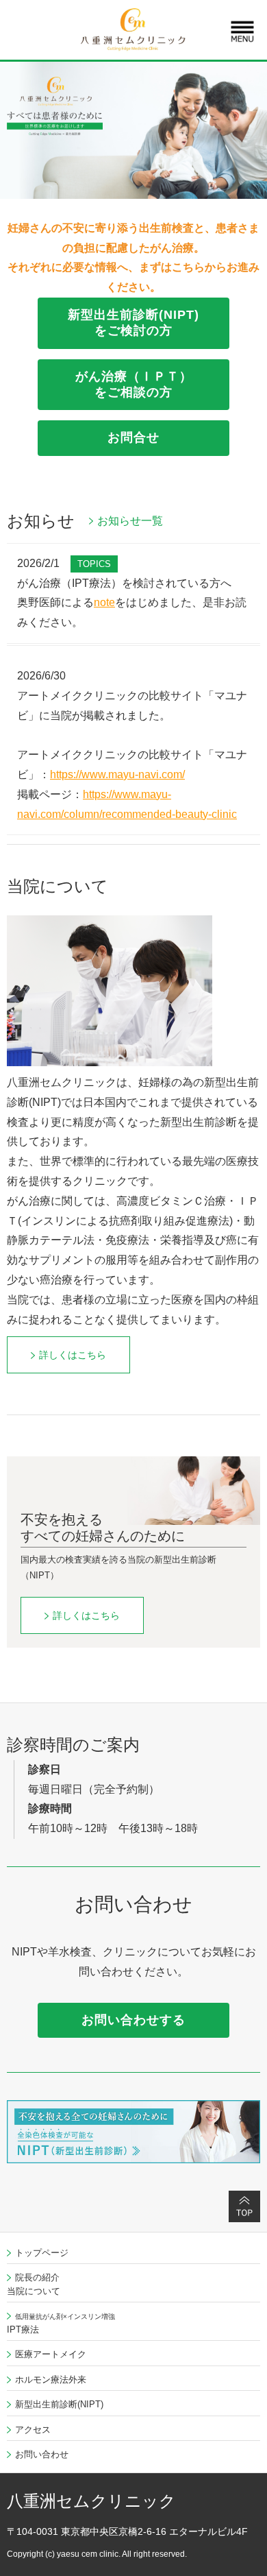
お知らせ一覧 (130, 521)
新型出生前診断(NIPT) (59, 2404)
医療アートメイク (51, 2354)
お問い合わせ (42, 2454)
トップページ (42, 2253)
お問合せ (133, 437)
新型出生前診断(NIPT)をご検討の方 (133, 323)
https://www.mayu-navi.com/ (117, 774)
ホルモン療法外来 (51, 2380)
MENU (242, 32)
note (104, 602)
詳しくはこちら (73, 1355)
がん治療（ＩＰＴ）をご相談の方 (134, 384)
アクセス (33, 2430)
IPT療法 (61, 2324)
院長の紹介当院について (34, 2284)
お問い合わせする (133, 2020)
